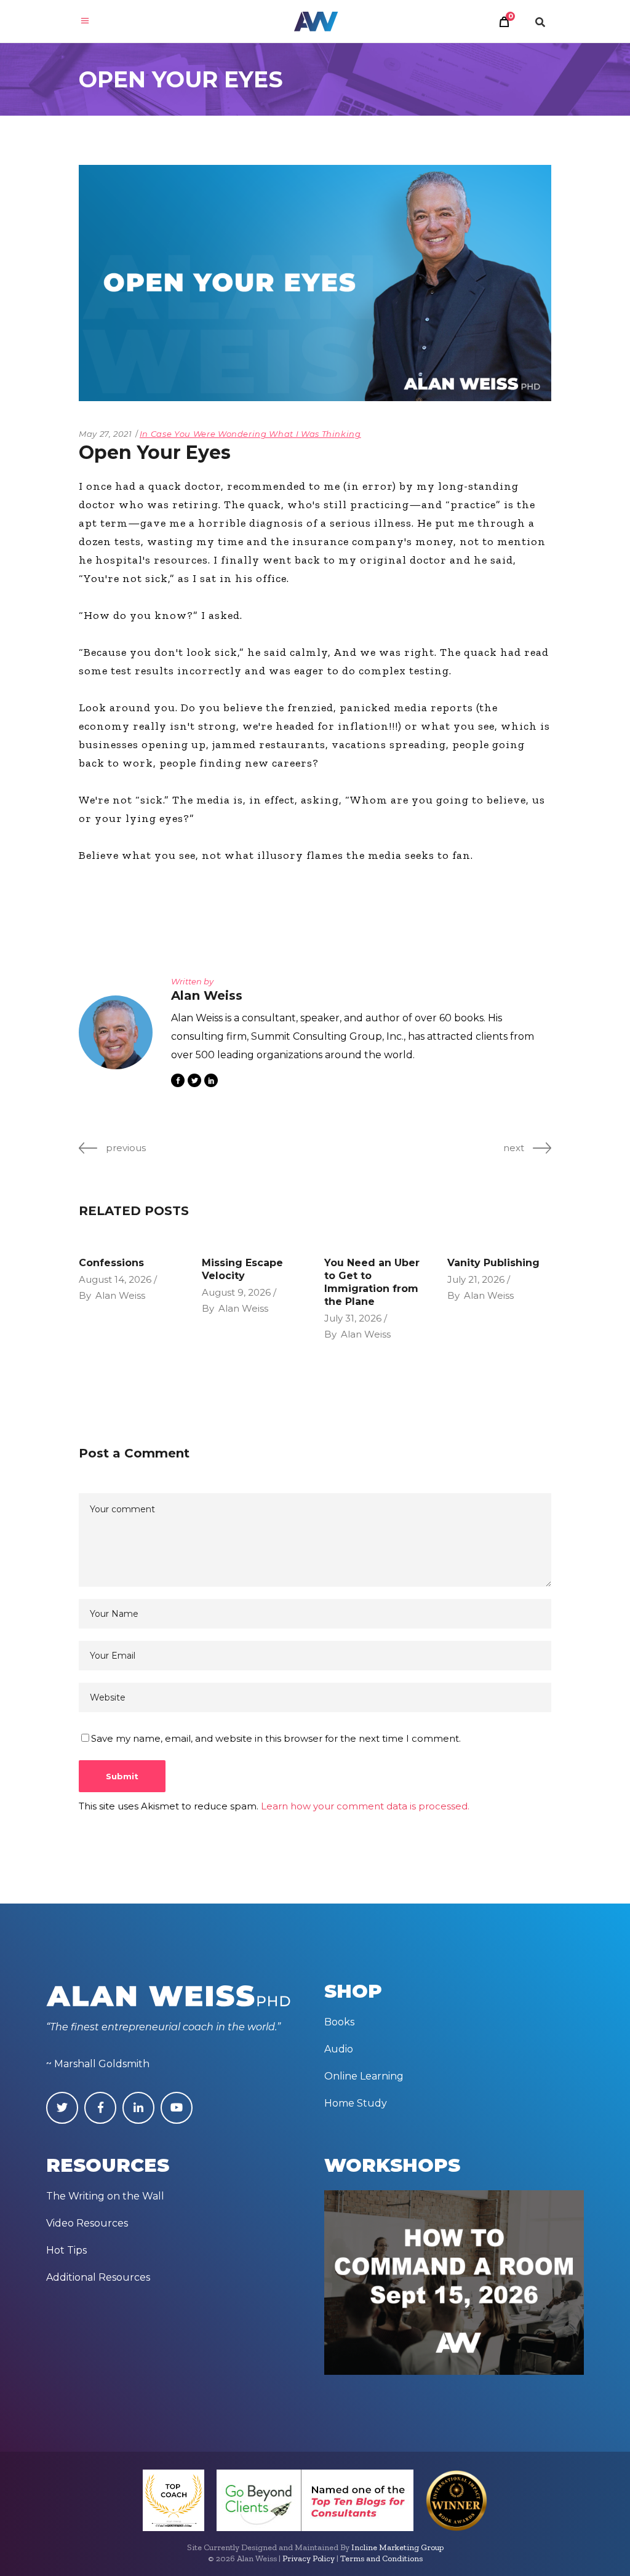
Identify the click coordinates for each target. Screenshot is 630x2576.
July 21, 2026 (476, 1279)
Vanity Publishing (493, 1263)
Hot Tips (66, 2250)
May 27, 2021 (106, 434)
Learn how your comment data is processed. (365, 1806)
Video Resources (87, 2223)
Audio (339, 2049)
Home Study (356, 2103)
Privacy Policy (309, 2558)
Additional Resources (98, 2277)
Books (339, 2022)
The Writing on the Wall (105, 2196)
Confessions (111, 1263)
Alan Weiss (120, 1295)
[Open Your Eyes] (116, 1032)
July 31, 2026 (353, 1318)
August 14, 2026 (115, 1279)
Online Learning (364, 2076)
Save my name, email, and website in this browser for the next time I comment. (276, 1738)
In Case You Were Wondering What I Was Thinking (250, 434)
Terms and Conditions (381, 2558)
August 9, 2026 (236, 1292)
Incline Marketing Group (397, 2547)
